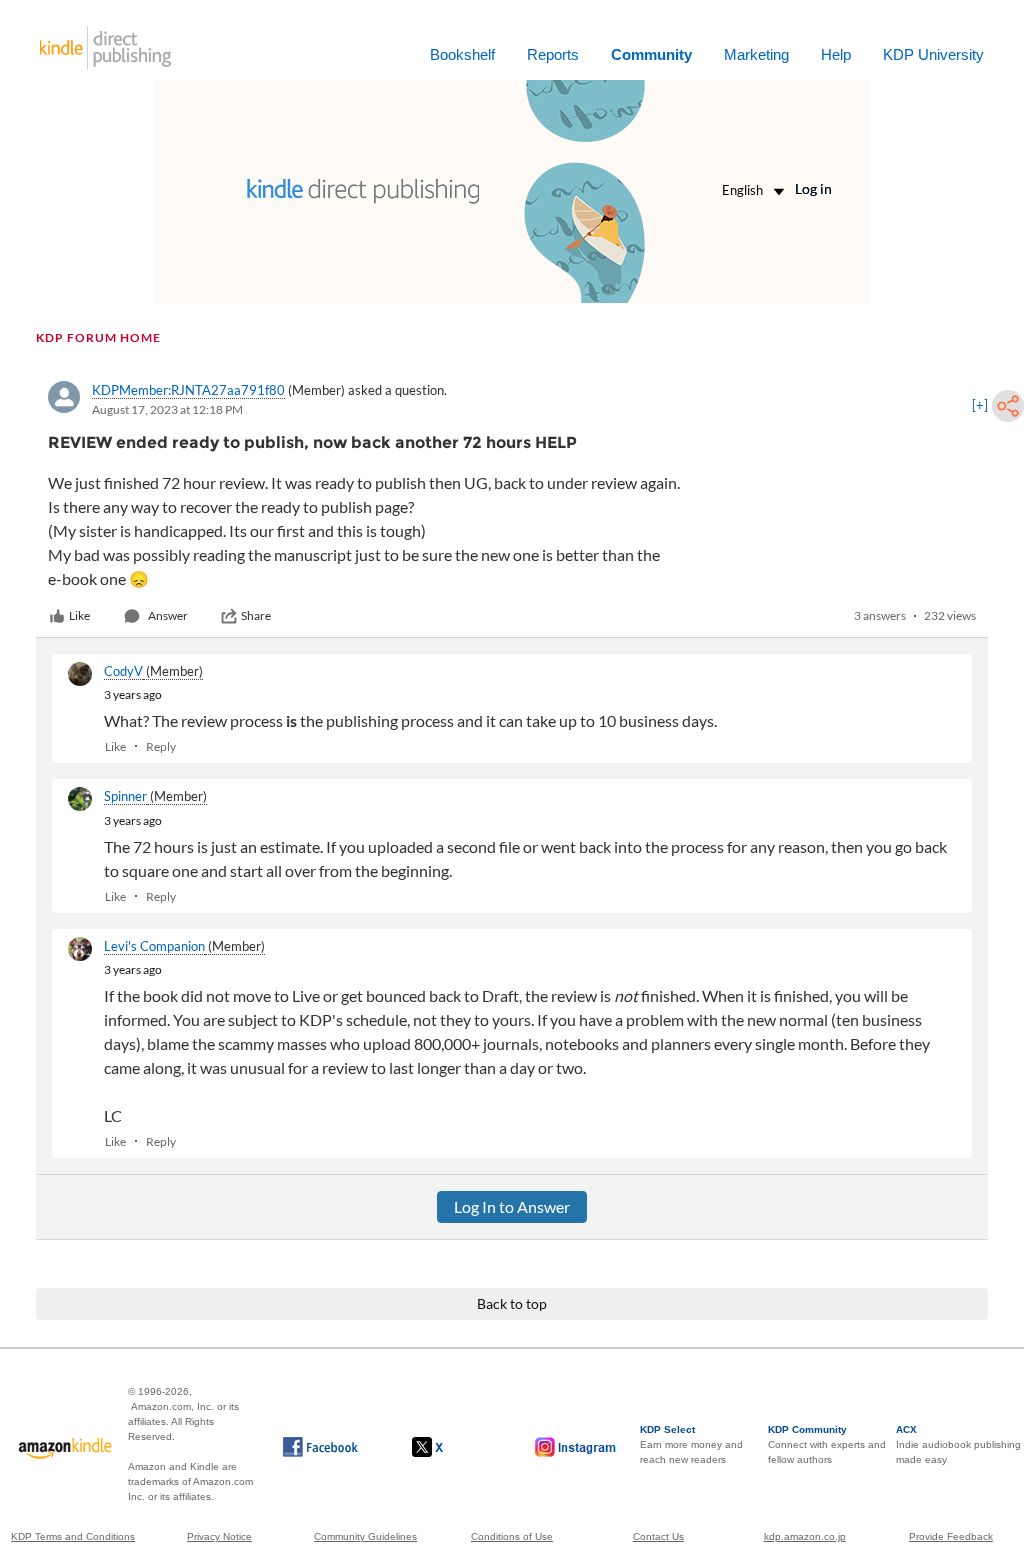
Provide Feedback (951, 1536)
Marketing (756, 54)
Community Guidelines (365, 1536)
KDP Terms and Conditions (73, 1536)
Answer (168, 615)
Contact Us (658, 1536)
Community (651, 54)
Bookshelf (462, 54)
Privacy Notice (219, 1536)
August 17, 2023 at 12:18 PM (167, 409)
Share (256, 615)
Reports (553, 54)
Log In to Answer (512, 1206)
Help (836, 54)
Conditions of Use (512, 1536)
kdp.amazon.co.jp (805, 1536)
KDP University (933, 54)
